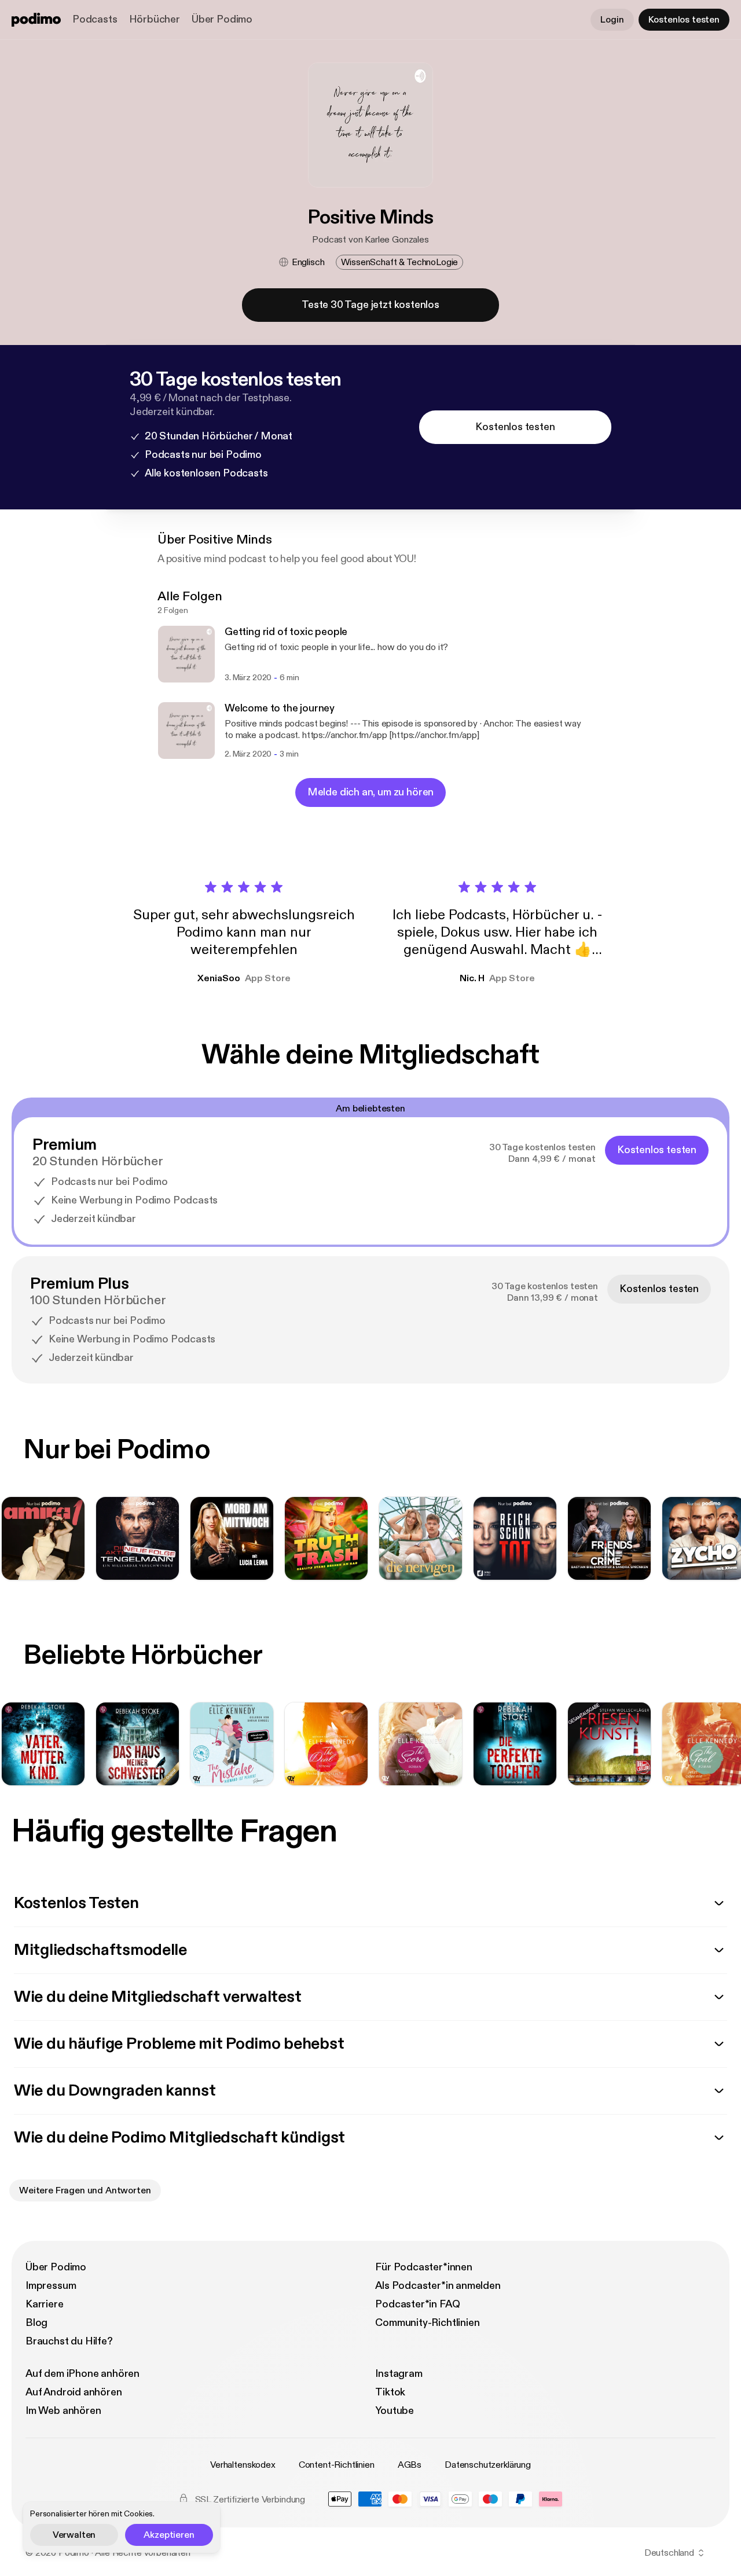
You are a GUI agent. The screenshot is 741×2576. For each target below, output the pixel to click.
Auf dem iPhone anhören (82, 2374)
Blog (36, 2323)
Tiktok (390, 2392)
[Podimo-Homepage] (36, 20)
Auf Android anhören (74, 2392)
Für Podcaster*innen (424, 2267)
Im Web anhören (63, 2411)
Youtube (395, 2411)
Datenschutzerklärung (488, 2465)
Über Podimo (222, 19)
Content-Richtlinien (337, 2465)
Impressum (51, 2286)
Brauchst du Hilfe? (69, 2341)
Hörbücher (155, 19)
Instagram (399, 2374)
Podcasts (95, 19)
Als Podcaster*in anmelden (438, 2286)
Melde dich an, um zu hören (370, 792)
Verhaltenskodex (243, 2465)
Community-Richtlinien (427, 2323)
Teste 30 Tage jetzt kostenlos (370, 305)
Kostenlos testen (684, 20)
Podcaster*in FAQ (417, 2304)
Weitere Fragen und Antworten (85, 2190)
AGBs (410, 2465)
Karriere (45, 2304)
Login (612, 20)
